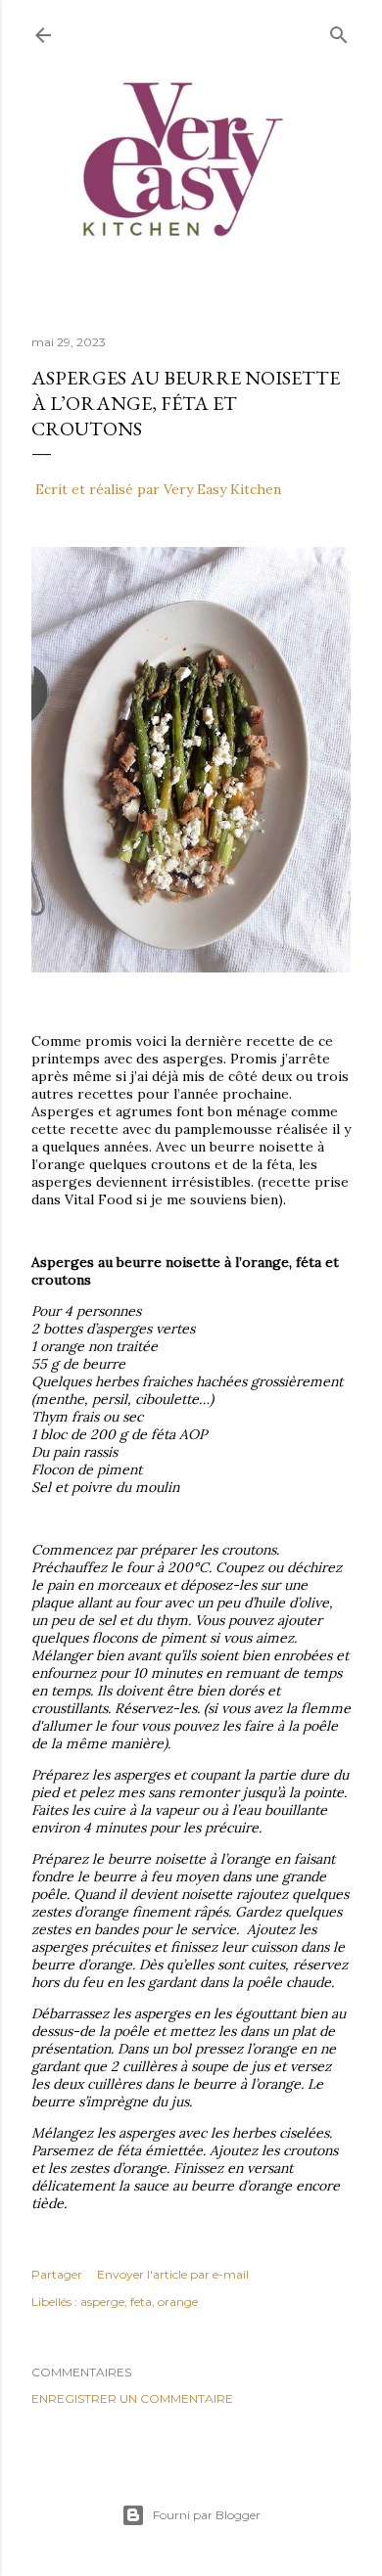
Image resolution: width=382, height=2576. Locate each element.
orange (178, 2302)
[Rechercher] (339, 31)
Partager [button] (57, 2274)
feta (141, 2302)
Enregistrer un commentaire (132, 2398)
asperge (102, 2302)
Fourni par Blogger (207, 2515)
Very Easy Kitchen (222, 489)
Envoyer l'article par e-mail (173, 2274)
